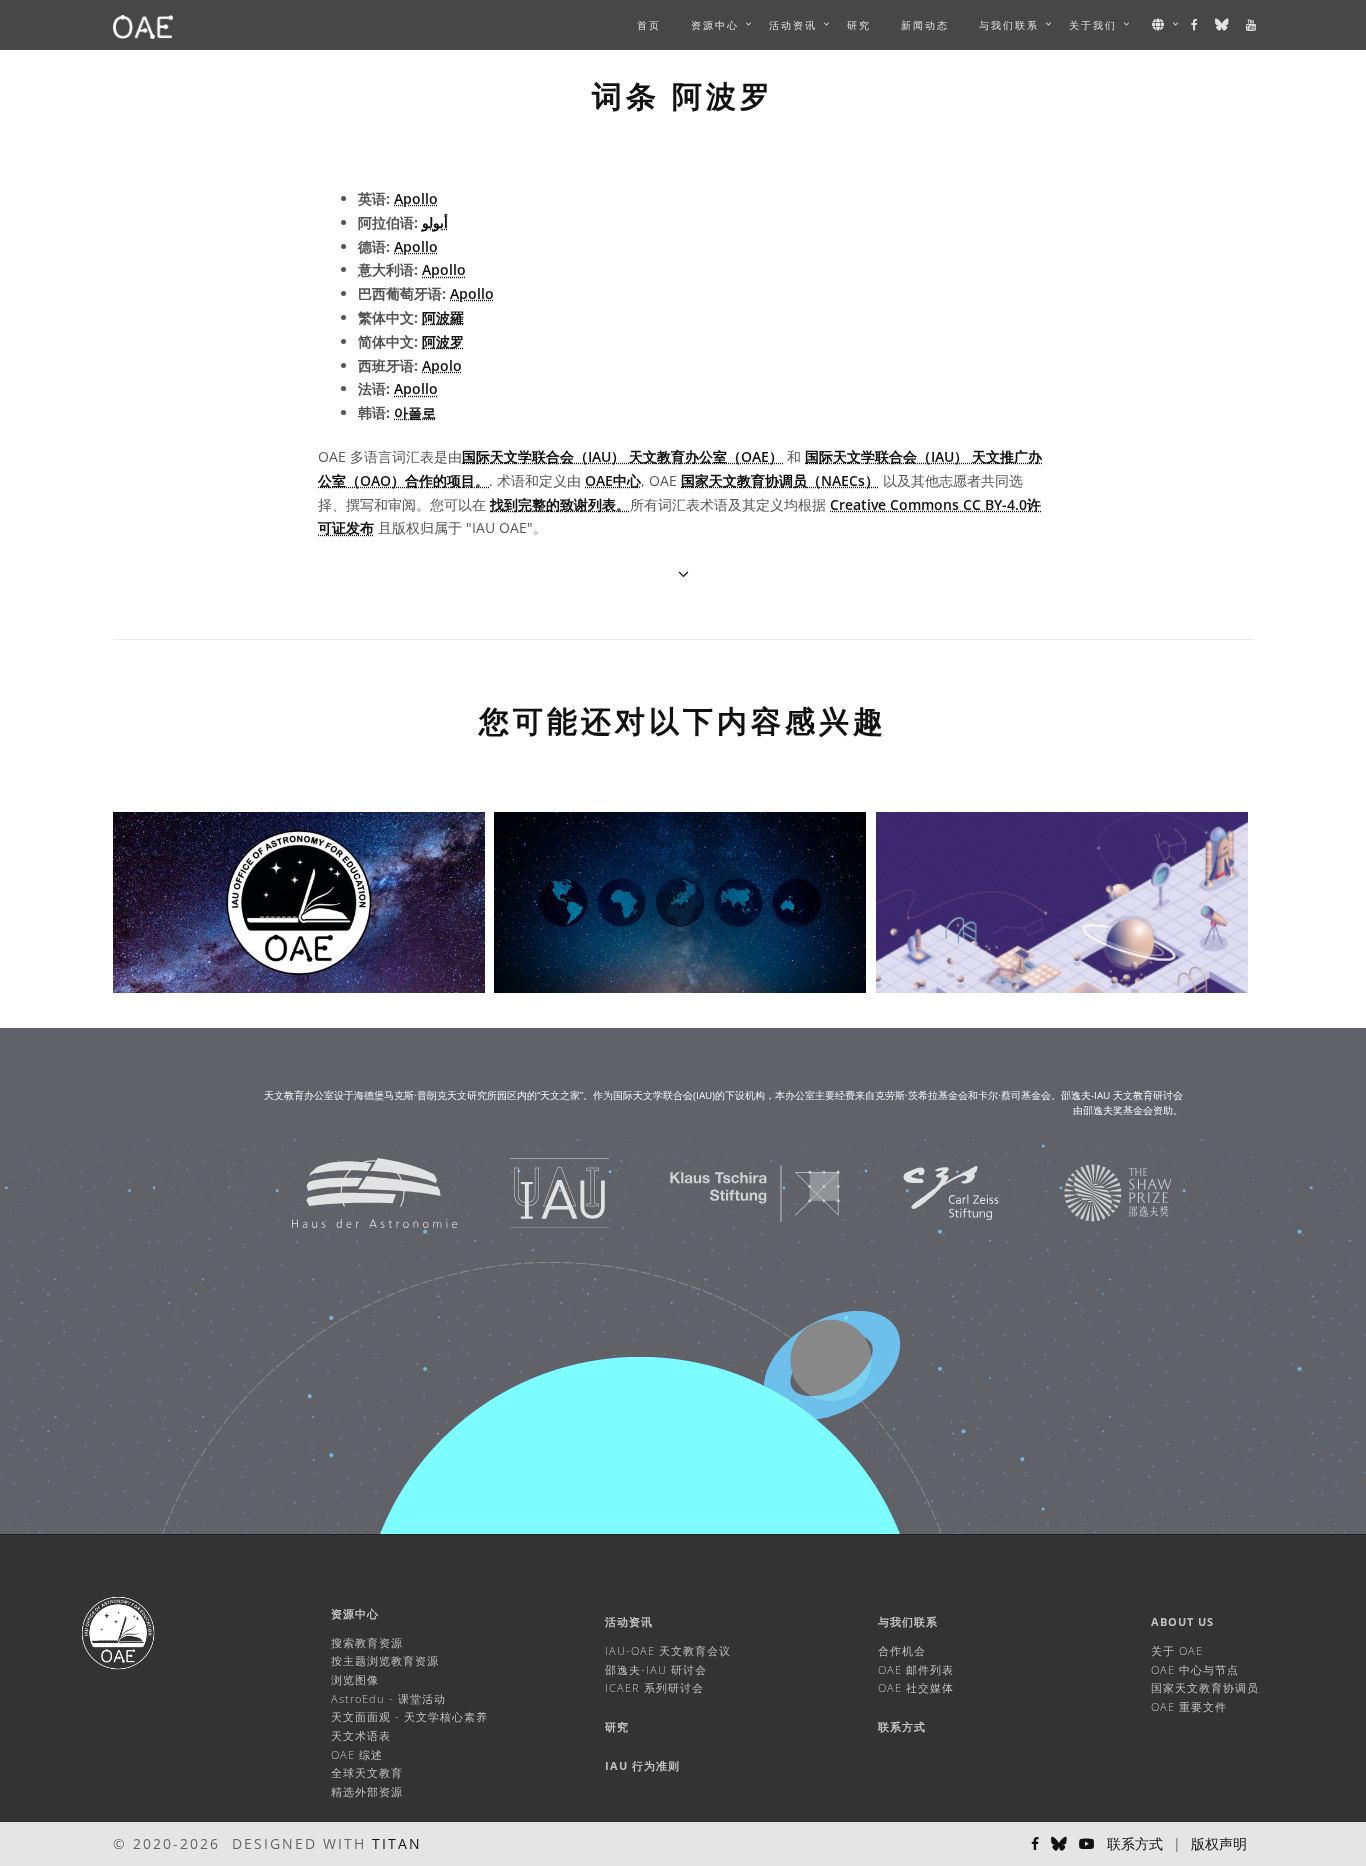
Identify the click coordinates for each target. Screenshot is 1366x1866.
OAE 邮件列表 (916, 1669)
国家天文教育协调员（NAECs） (780, 480)
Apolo (442, 365)
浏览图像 (355, 1679)
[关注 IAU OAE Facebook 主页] (1195, 25)
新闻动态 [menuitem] (925, 25)
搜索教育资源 (367, 1642)
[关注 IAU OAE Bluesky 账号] (1223, 25)
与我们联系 (908, 1621)
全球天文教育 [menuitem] (367, 1772)
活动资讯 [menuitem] (793, 25)
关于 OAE (1177, 1650)
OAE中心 (613, 480)
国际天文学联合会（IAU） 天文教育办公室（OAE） (622, 456)
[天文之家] (349, 1191)
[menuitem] (715, 25)
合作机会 (902, 1650)
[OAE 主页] (143, 25)
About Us (1182, 1621)
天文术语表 (361, 1735)
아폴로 (415, 412)
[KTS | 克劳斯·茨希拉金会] (730, 1191)
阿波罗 (443, 341)
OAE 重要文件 (1189, 1706)
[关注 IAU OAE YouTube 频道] (1252, 25)
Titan (397, 1843)
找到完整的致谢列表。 (560, 504)
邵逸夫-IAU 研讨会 (656, 1669)
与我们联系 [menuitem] (1009, 25)
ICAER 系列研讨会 (654, 1687)
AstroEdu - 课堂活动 (388, 1698)
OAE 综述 (357, 1754)
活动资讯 (629, 1621)
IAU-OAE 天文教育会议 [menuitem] (668, 1650)
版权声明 (1219, 1843)
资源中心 (715, 25)
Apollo (416, 198)
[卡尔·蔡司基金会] (926, 1191)
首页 (649, 25)
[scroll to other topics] (683, 573)
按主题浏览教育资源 (385, 1660)
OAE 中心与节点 (1195, 1669)
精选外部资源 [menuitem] (367, 1791)
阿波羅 (443, 317)
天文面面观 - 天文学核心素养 (409, 1716)
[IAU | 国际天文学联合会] (534, 1191)
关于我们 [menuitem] (1093, 25)
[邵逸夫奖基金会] (1093, 1191)
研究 (859, 25)
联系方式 (902, 1726)
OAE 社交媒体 (916, 1687)
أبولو (435, 222)
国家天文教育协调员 (1205, 1687)
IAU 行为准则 (642, 1765)
